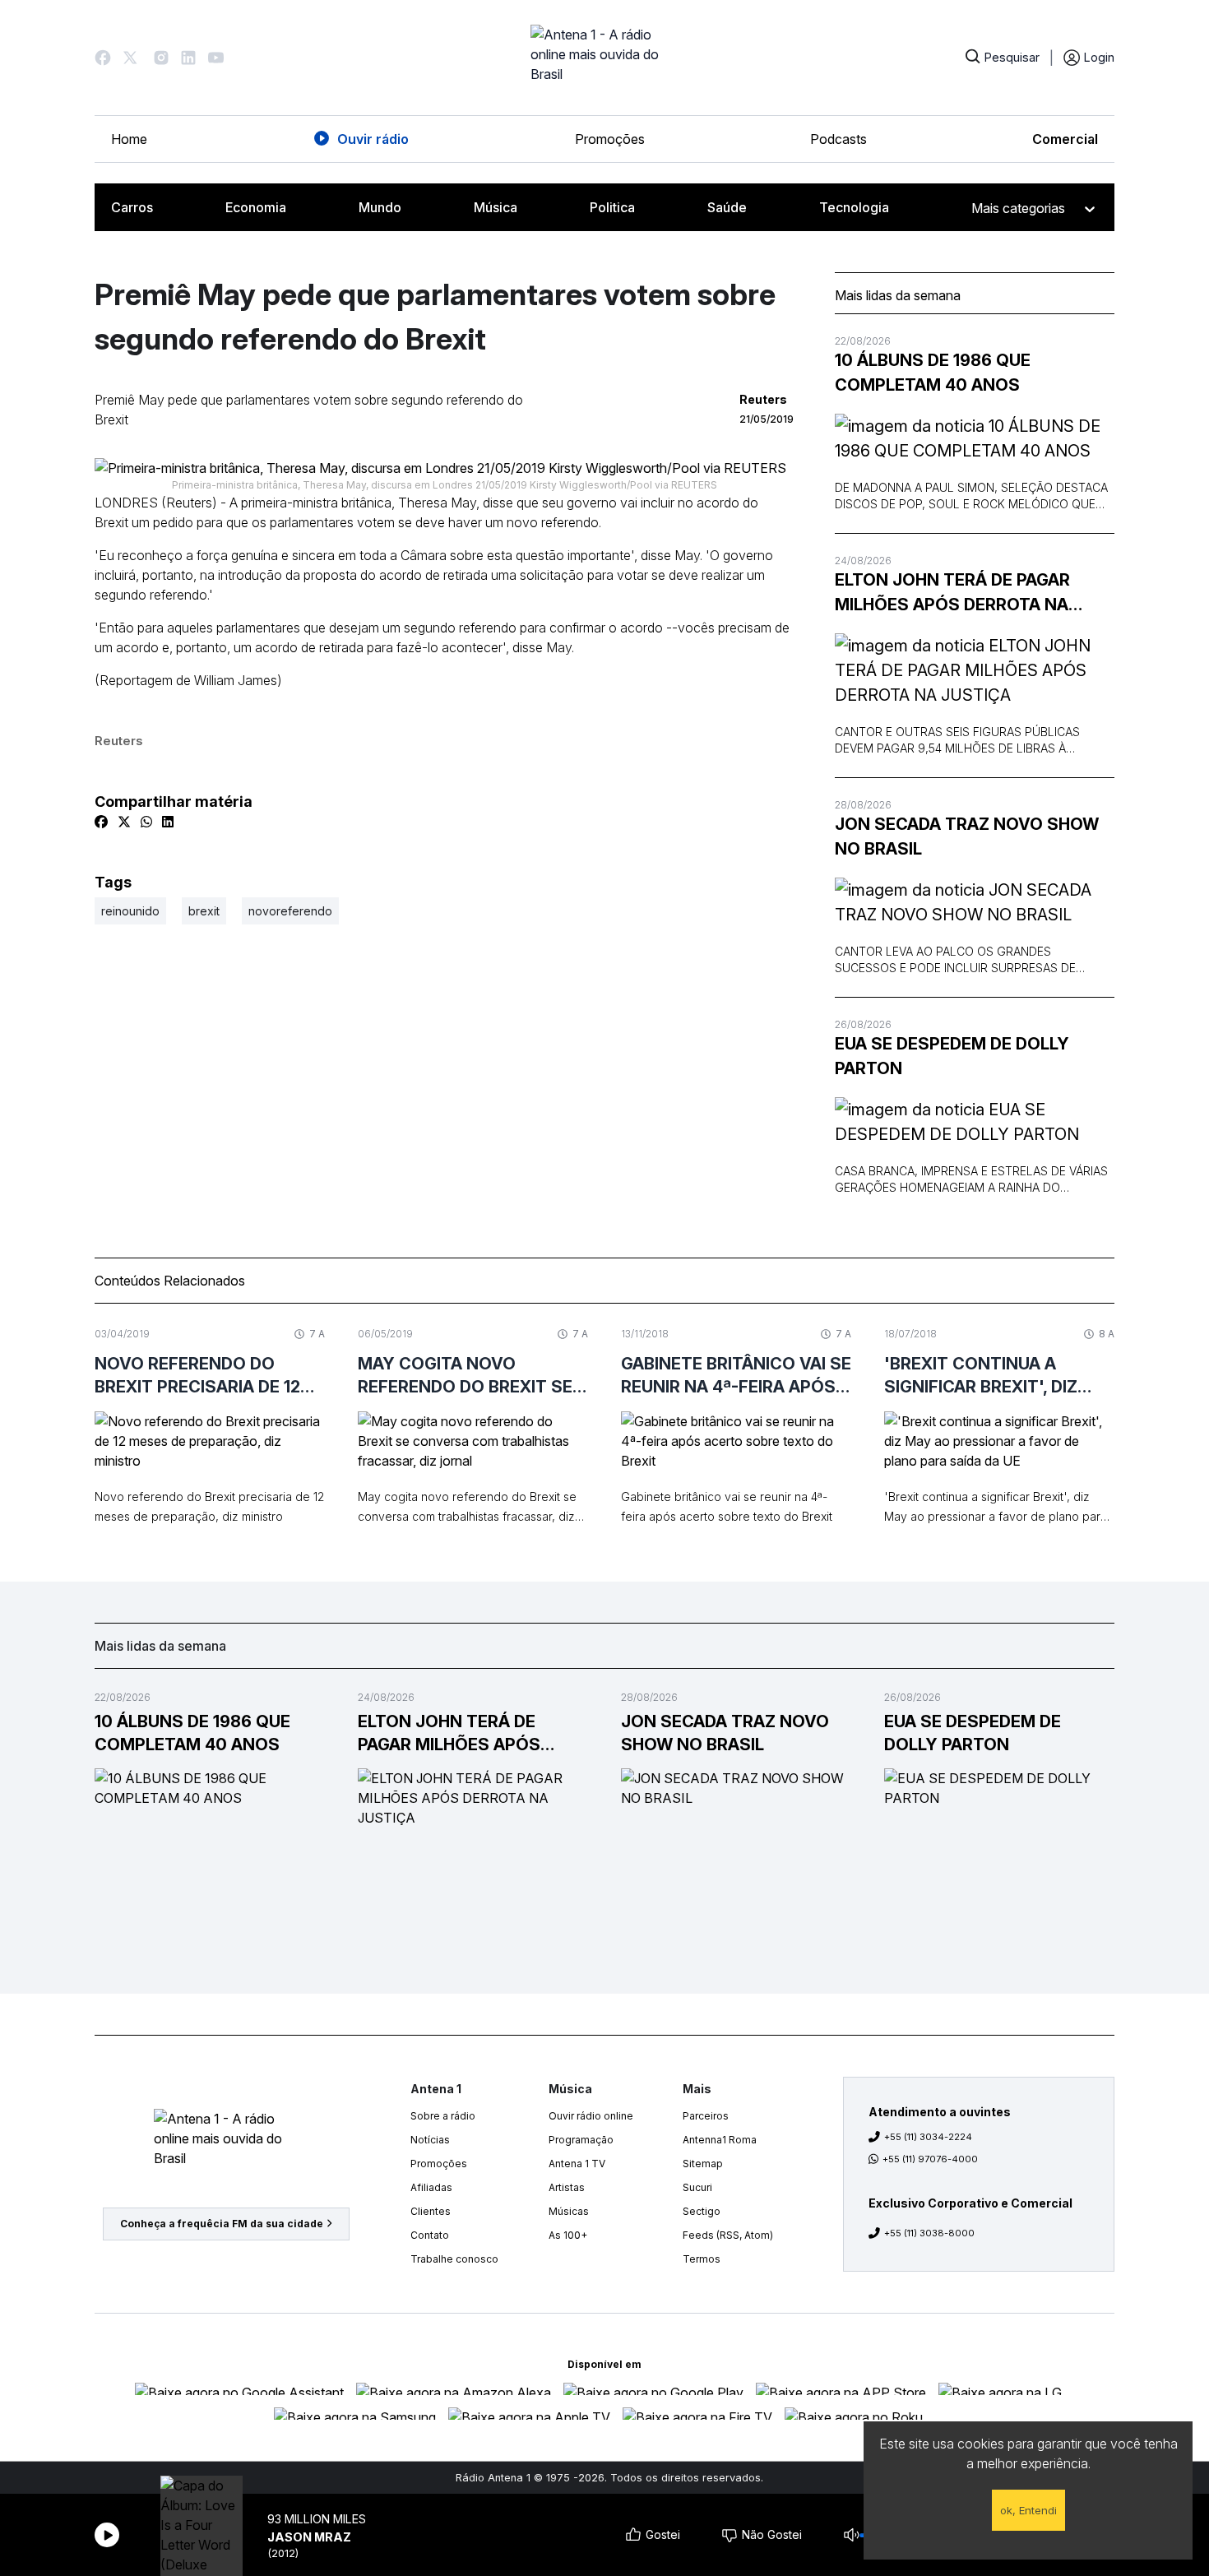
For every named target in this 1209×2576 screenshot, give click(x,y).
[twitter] (124, 822)
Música (496, 207)
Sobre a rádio (443, 2116)
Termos (702, 2259)
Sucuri (697, 2187)
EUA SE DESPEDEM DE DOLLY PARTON (952, 1056)
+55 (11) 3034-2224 (928, 2137)
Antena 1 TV (577, 2164)
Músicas (569, 2211)
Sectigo (702, 2211)
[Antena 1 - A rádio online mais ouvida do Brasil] (604, 58)
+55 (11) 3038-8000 (929, 2233)
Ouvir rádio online (591, 2116)
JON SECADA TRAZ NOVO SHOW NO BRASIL (967, 836)
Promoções (610, 139)
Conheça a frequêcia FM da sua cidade (222, 2224)
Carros (132, 207)
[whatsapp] (146, 822)
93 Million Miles (317, 2519)
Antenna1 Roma (720, 2140)
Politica (612, 207)
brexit (204, 911)
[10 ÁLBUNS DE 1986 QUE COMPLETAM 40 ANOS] (975, 438)
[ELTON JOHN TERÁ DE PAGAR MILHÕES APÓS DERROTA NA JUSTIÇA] (975, 670)
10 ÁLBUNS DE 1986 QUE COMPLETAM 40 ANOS (933, 373)
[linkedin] (168, 822)
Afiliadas (431, 2187)
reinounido (130, 911)
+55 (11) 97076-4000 (930, 2159)
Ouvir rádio (373, 139)
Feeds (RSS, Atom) (728, 2235)
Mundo (380, 207)
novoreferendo (290, 911)
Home (129, 139)
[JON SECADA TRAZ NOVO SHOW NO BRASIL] (975, 902)
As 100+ (568, 2235)
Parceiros (706, 2116)
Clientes (431, 2211)
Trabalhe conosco (454, 2259)
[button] (103, 58)
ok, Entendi (1028, 2510)
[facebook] (101, 822)
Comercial (1065, 139)
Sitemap (703, 2164)
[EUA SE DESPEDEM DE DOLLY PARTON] (975, 1122)
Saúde (727, 207)
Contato (430, 2235)
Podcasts (838, 139)
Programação (581, 2140)
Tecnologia (854, 207)
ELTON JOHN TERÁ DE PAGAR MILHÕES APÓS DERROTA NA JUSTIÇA (952, 593)
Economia (256, 207)
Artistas (567, 2187)
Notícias (430, 2140)
